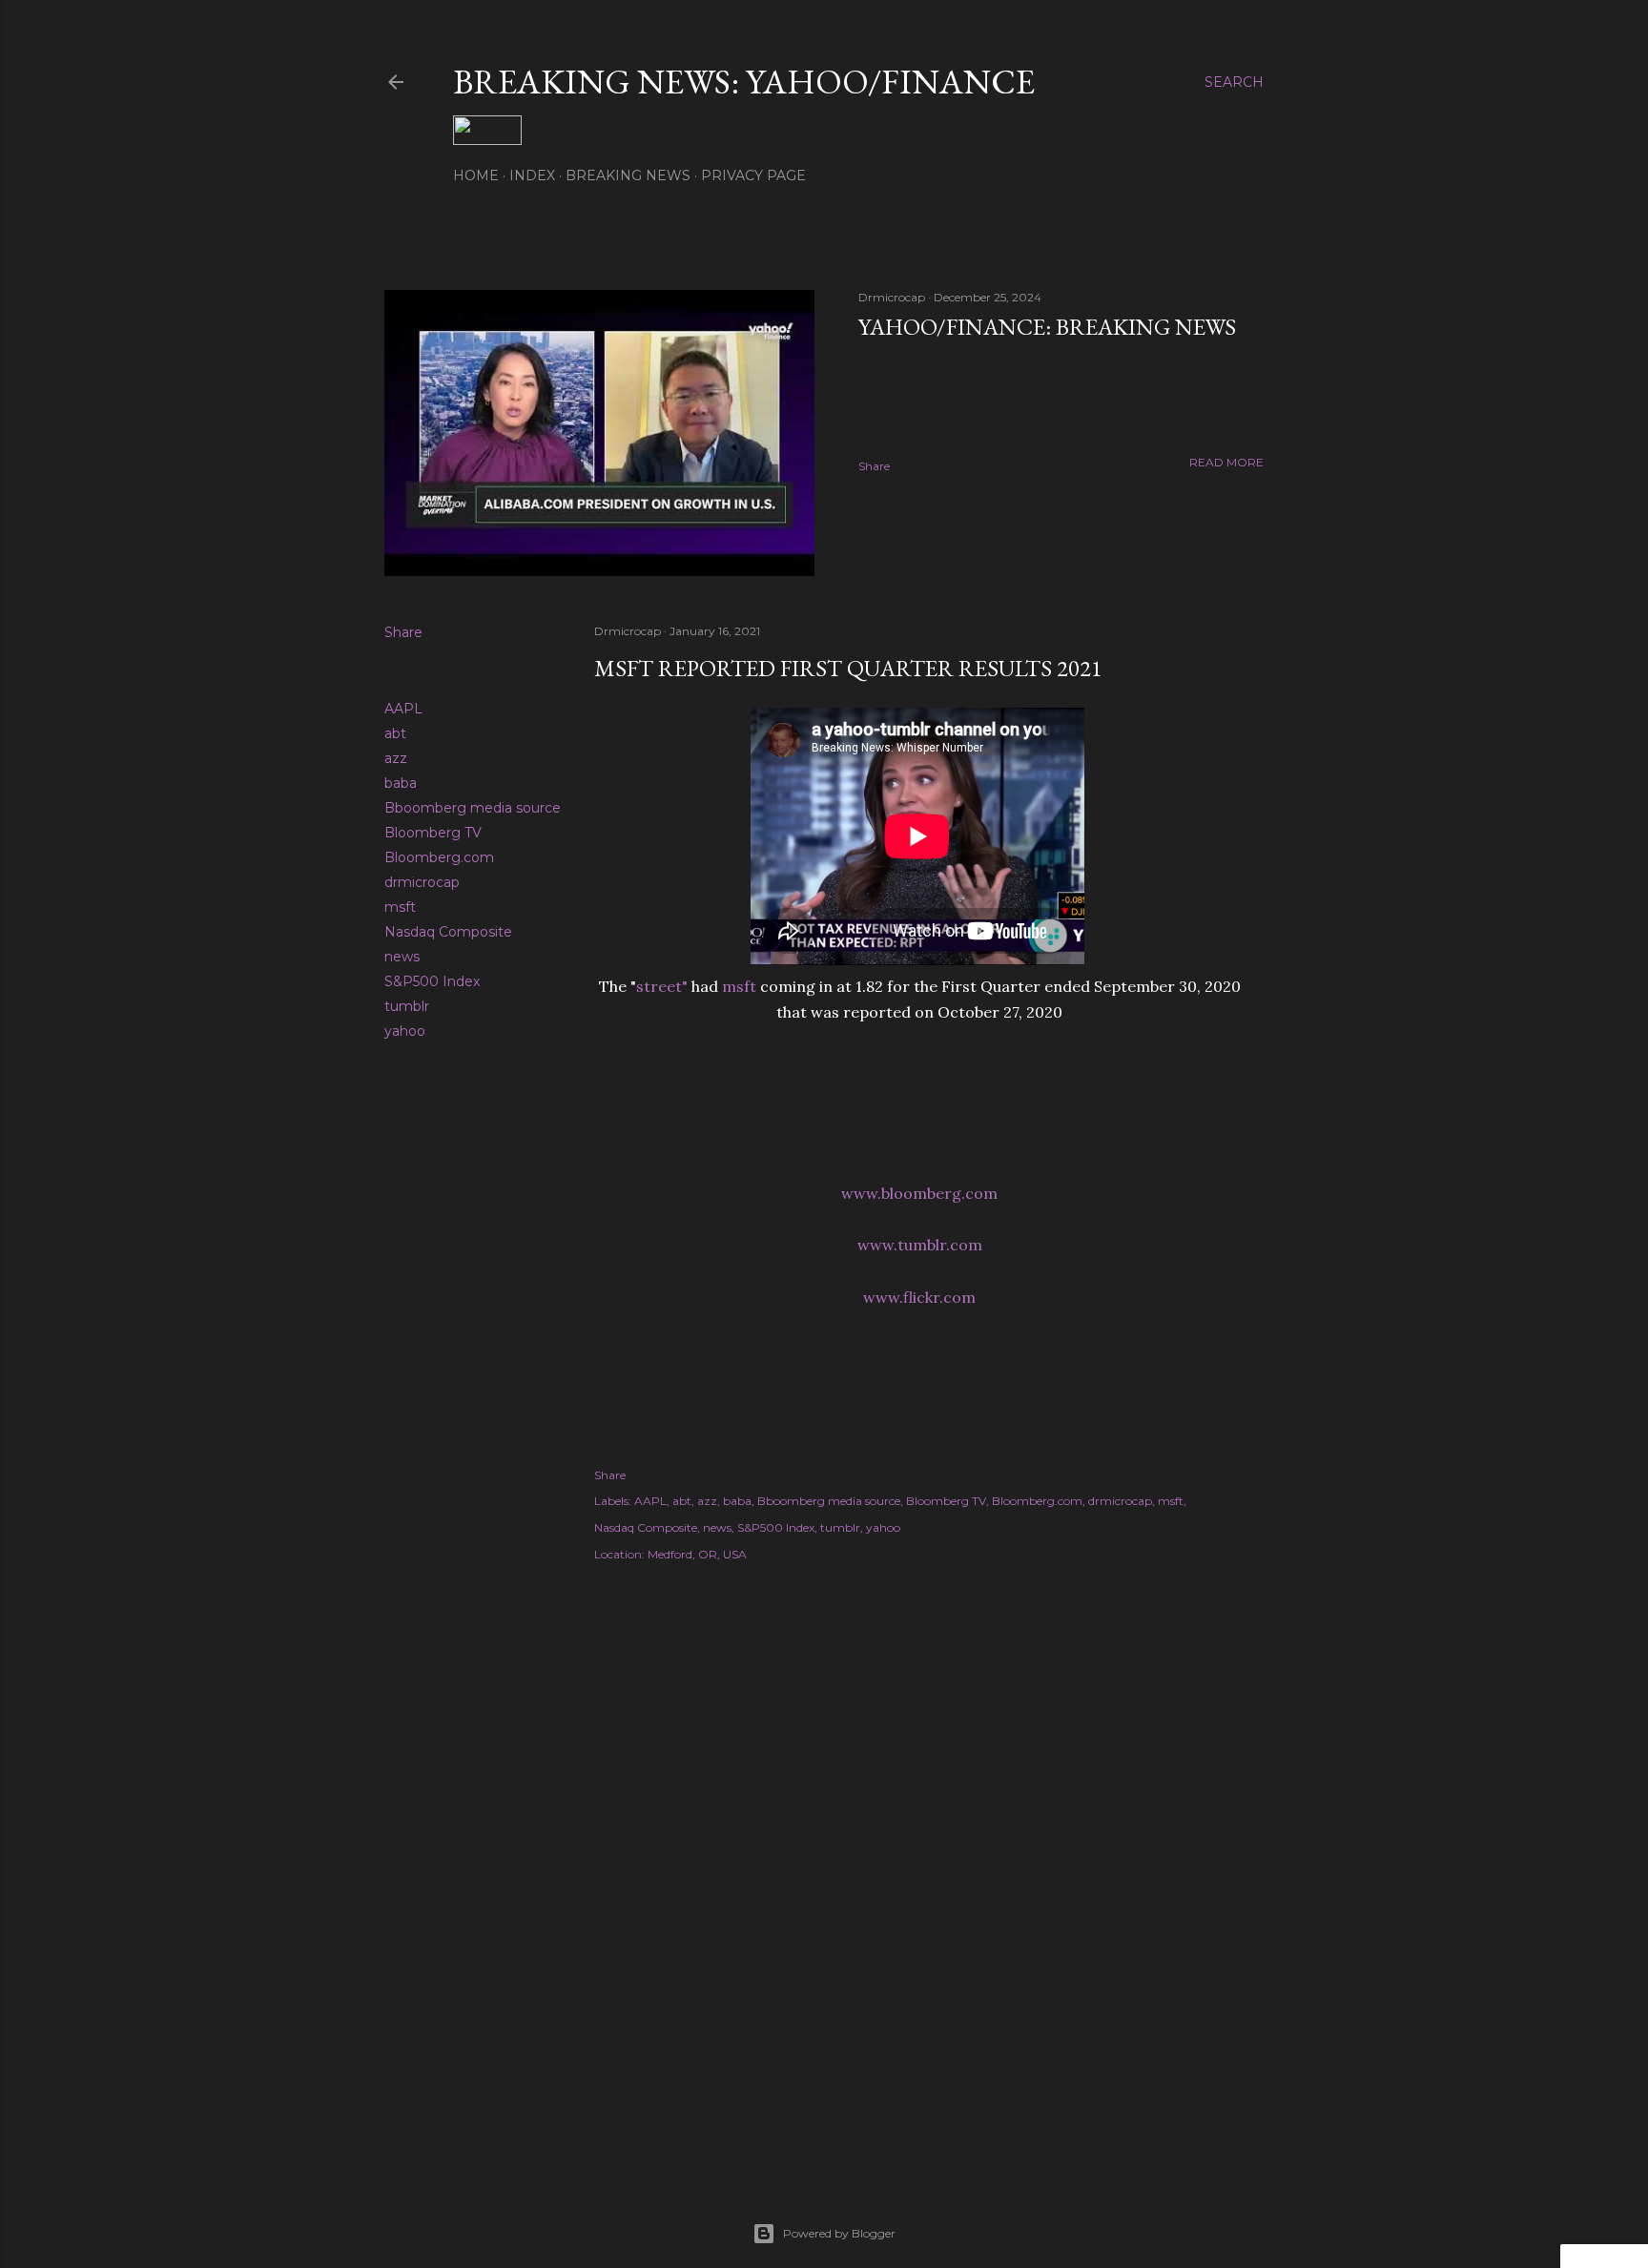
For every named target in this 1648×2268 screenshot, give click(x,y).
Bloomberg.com (439, 857)
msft (400, 907)
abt (395, 733)
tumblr (407, 1006)
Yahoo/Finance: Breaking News (1047, 327)
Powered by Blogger (839, 2233)
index (532, 175)
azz (396, 758)
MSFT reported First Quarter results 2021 (848, 668)
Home (476, 175)
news (402, 957)
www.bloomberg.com (919, 1193)
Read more (1226, 462)
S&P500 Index (432, 981)
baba (401, 783)
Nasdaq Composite (448, 932)
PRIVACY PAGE (753, 175)
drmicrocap (422, 882)
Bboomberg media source (473, 808)
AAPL (403, 709)
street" (662, 986)
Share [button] (874, 466)
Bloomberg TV (433, 833)
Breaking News (628, 175)
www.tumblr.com (920, 1245)
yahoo (405, 1031)
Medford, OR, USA (697, 1554)
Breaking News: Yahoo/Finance (744, 82)
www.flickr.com (919, 1297)
